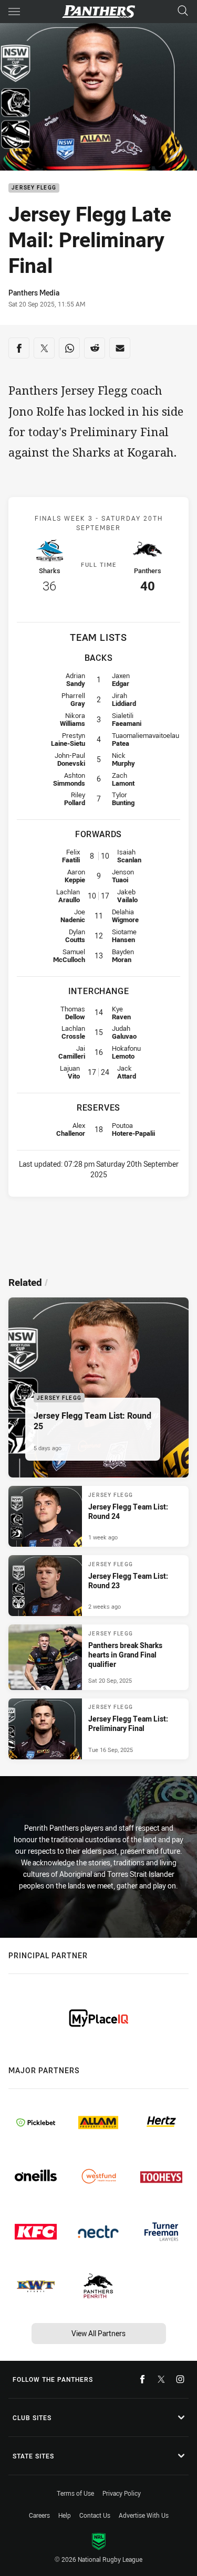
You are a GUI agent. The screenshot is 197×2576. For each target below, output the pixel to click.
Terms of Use (75, 2493)
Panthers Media (34, 293)
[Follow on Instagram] (180, 2379)
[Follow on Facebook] (142, 2379)
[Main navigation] (14, 12)
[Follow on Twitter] (161, 2379)
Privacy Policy (122, 2493)
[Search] (183, 11)
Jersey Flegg (34, 188)
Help (65, 2515)
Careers (39, 2515)
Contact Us (95, 2515)
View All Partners (98, 2333)
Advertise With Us (144, 2515)
